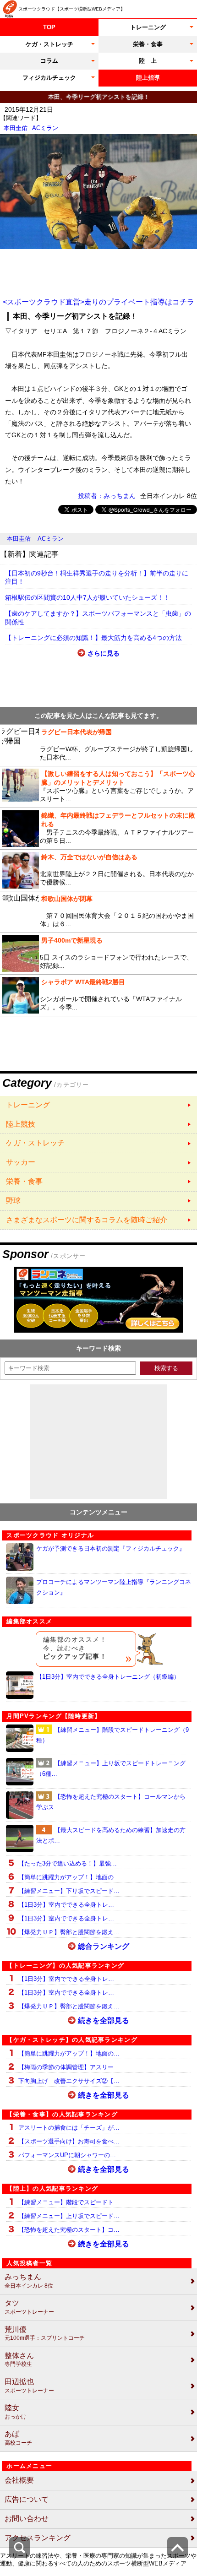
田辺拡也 (29, 2386)
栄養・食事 (148, 44)
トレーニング (148, 27)
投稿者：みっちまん (107, 496)
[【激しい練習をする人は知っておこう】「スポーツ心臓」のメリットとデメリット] (98, 787)
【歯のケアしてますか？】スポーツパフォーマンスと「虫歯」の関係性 (98, 618)
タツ (29, 2307)
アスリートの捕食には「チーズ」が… (69, 2128)
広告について (27, 2499)
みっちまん (29, 2281)
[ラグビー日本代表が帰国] (98, 745)
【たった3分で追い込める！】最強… (68, 1863)
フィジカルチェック (49, 78)
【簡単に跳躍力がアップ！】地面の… (69, 1877)
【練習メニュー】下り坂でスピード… (69, 1891)
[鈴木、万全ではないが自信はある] (98, 870)
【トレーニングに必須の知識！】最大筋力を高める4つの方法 (93, 638)
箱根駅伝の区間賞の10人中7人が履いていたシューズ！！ (88, 597)
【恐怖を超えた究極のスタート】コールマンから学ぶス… (111, 1802)
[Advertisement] (98, 272)
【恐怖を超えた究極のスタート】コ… (69, 2230)
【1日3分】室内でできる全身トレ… (66, 1905)
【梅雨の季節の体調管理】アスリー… (69, 2067)
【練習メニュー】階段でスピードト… (69, 2202)
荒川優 (45, 2334)
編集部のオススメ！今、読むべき (75, 1648)
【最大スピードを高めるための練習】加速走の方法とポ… (111, 1835)
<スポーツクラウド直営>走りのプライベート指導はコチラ (98, 302)
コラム (49, 61)
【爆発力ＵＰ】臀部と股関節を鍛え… (69, 1932)
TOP (49, 27)
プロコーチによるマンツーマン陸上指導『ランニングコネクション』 (114, 1587)
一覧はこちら (98, 1105)
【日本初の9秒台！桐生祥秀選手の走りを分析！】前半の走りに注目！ (97, 578)
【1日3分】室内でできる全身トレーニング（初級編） (108, 1677)
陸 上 (148, 61)
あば (18, 2438)
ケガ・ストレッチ (49, 44)
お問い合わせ (27, 2519)
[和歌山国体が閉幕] (98, 912)
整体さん (19, 2360)
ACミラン (45, 128)
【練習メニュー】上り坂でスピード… (69, 2216)
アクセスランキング (38, 2538)
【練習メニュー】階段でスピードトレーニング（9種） (112, 1735)
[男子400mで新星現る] (98, 954)
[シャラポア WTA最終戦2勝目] (98, 995)
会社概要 (19, 2480)
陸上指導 (148, 78)
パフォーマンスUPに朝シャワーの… (67, 2155)
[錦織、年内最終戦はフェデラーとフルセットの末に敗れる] (98, 829)
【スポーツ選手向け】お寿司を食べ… (69, 2141)
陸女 (16, 2412)
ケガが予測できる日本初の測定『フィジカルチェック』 (111, 1548)
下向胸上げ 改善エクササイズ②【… (69, 2081)
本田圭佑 (16, 128)
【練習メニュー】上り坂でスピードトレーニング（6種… (111, 1768)
